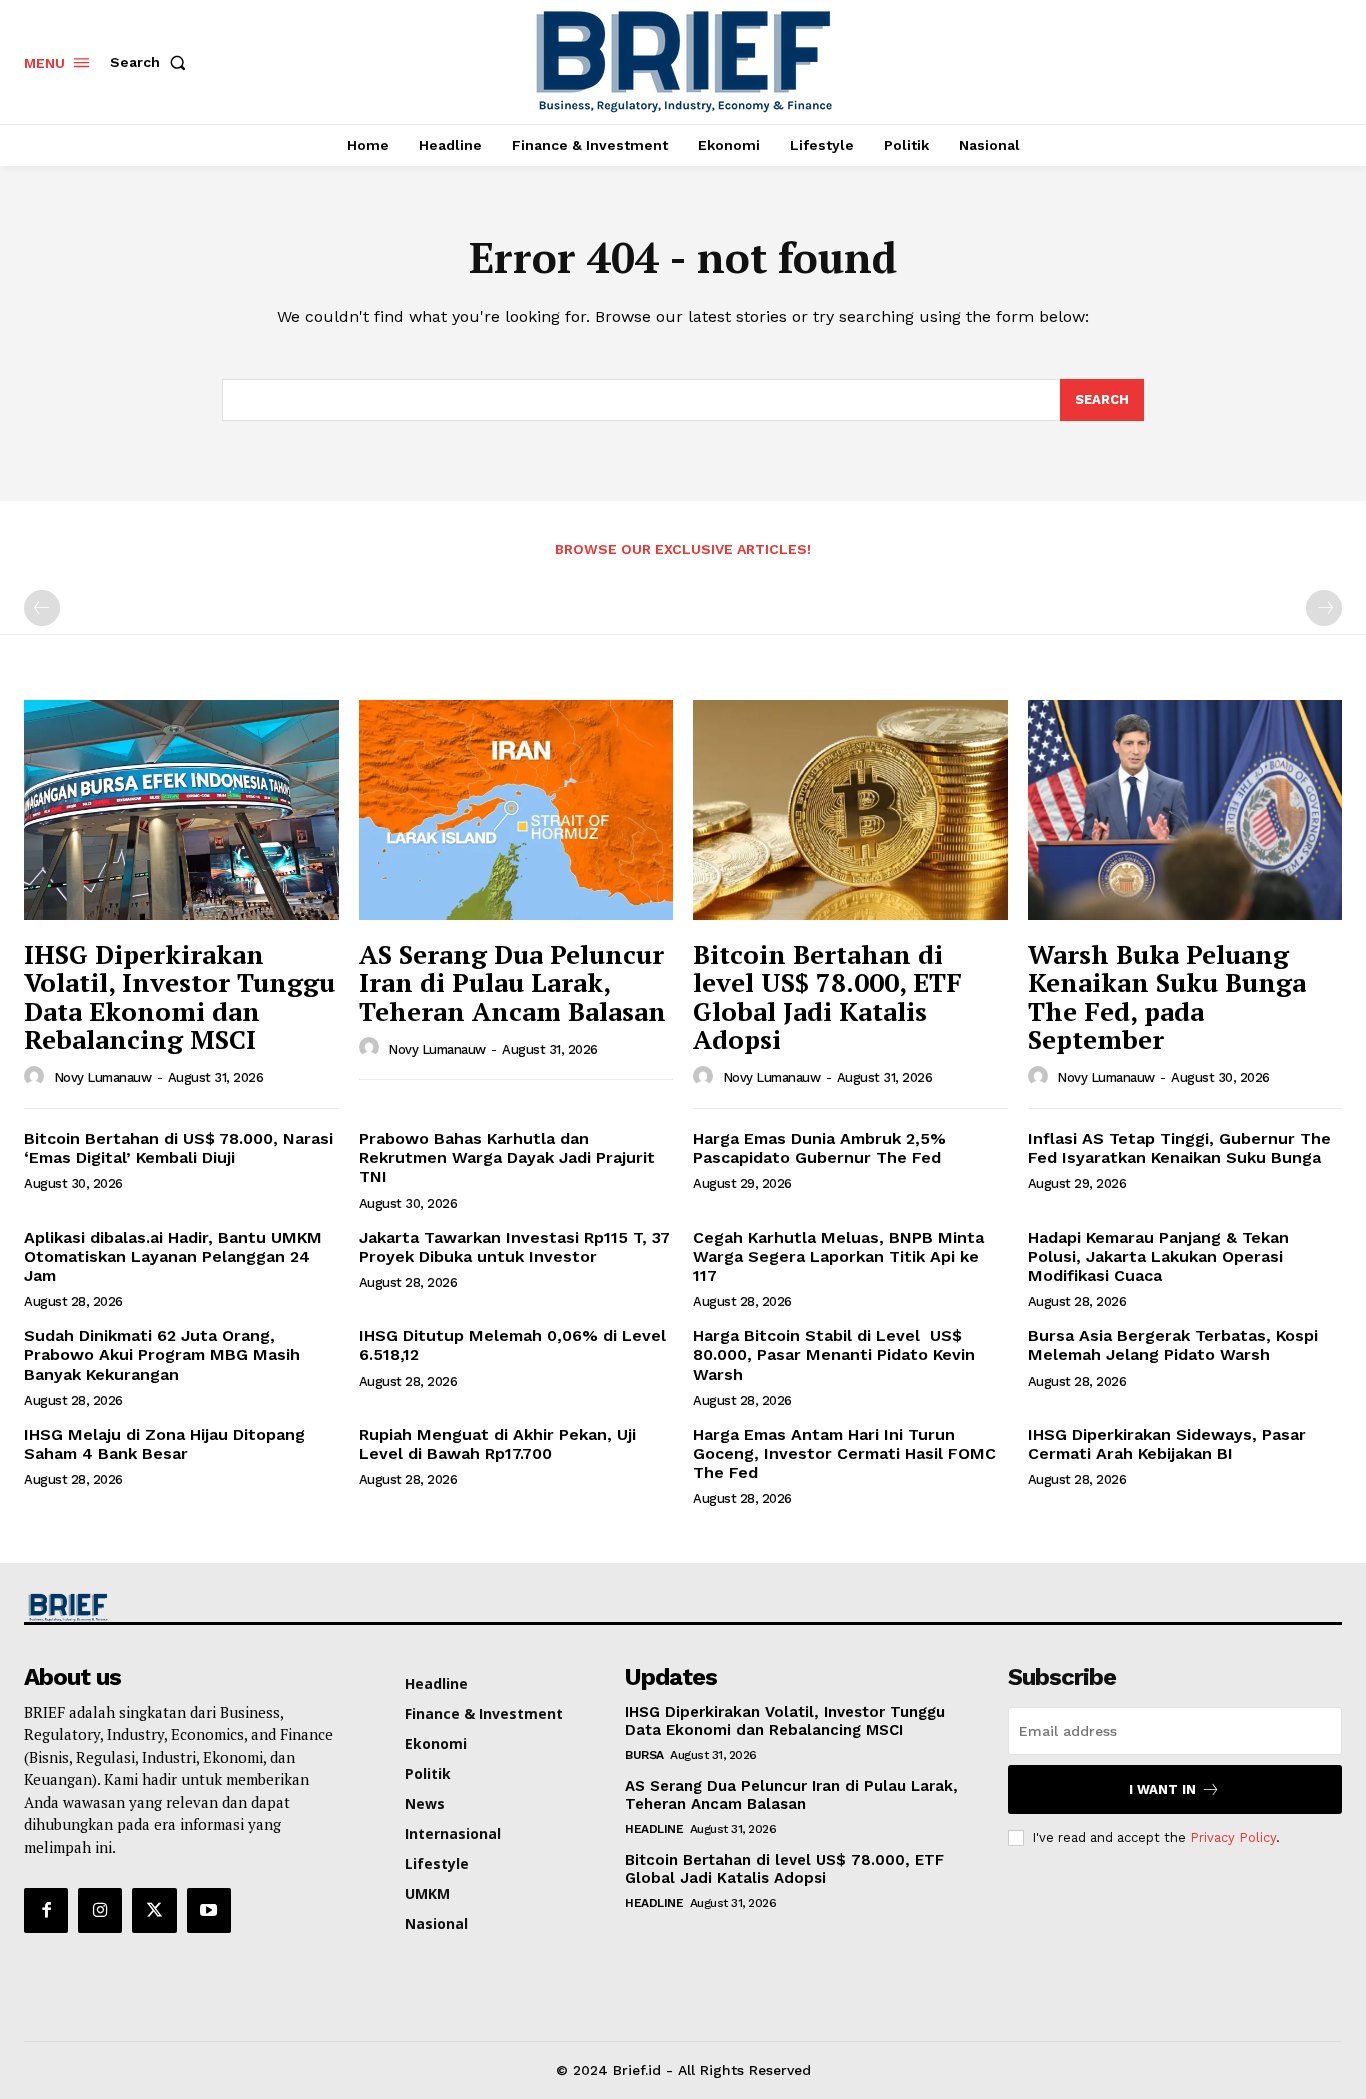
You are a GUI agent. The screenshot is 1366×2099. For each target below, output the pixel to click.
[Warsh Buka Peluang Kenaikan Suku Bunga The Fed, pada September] (1185, 810)
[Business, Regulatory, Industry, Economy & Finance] (179, 1607)
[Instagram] (100, 1910)
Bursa (644, 1755)
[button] (152, 62)
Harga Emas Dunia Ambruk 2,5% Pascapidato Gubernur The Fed (819, 1148)
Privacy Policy (1233, 1837)
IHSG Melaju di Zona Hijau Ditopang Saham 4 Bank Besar (164, 1444)
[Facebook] (46, 1910)
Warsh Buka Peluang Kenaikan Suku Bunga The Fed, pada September (1167, 997)
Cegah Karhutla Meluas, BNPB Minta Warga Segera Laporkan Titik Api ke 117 (838, 1256)
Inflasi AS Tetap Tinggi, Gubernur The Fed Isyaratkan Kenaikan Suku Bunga (1179, 1148)
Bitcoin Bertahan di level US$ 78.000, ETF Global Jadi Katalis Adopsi (827, 997)
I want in (1162, 1789)
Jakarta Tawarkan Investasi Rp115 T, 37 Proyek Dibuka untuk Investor (514, 1247)
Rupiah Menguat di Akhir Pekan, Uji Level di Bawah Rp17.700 (497, 1444)
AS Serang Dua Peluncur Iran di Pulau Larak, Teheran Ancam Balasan (512, 982)
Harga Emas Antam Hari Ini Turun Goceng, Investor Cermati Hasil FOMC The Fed (844, 1453)
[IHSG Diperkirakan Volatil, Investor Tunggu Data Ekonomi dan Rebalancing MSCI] (181, 810)
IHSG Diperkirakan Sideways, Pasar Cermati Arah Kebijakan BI (1167, 1444)
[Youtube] (209, 1910)
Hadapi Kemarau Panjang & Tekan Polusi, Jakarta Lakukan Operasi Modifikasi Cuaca (1158, 1256)
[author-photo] (37, 1077)
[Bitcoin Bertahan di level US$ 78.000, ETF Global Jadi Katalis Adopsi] (850, 810)
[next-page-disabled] (1324, 608)
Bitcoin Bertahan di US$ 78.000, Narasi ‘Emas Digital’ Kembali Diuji (178, 1148)
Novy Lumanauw (103, 1077)
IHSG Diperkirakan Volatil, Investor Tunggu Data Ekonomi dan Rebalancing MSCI (179, 997)
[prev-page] (42, 608)
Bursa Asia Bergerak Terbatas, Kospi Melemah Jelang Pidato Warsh (1173, 1345)
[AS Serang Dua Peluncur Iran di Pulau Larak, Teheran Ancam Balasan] (516, 810)
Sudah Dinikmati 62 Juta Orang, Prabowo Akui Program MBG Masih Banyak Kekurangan (162, 1354)
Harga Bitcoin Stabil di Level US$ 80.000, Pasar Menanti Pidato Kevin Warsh (834, 1354)
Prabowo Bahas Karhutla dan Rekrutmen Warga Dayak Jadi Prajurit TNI (507, 1157)
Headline (654, 1829)
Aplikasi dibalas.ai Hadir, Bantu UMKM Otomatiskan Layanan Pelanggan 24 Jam (173, 1256)
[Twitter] (154, 1910)
